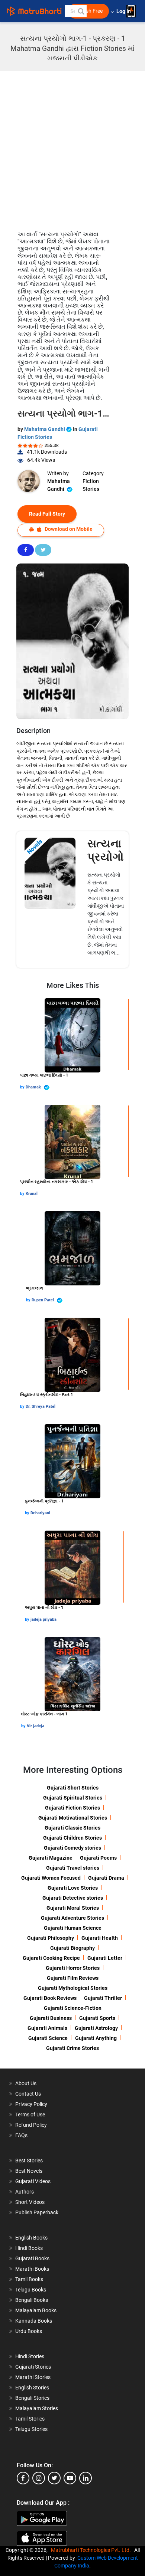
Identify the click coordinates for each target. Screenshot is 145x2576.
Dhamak (34, 1087)
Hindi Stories (30, 2356)
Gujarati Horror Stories (73, 1968)
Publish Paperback (37, 2212)
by (23, 1087)
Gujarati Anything (96, 2038)
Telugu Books (31, 2290)
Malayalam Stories (37, 2408)
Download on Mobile (68, 529)
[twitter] (54, 2478)
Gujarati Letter (105, 1958)
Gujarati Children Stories (72, 1838)
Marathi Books (32, 2269)
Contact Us (28, 2094)
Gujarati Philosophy (51, 1938)
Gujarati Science (48, 2038)
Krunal (32, 1194)
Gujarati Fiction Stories (72, 1808)
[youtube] (70, 2478)
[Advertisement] (72, 147)
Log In (124, 11)
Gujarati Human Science (73, 1928)
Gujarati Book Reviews (50, 1998)
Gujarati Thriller (103, 1998)
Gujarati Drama (106, 1878)
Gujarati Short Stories (73, 1788)
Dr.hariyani (40, 1513)
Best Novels (29, 2171)
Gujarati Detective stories (73, 1898)
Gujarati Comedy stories (72, 1848)
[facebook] (23, 2478)
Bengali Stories (32, 2398)
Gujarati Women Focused (51, 1878)
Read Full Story (47, 514)
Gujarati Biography (72, 1948)
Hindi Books (29, 2248)
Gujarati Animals (47, 2028)
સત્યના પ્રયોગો (106, 850)
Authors (25, 2192)
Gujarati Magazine (51, 1858)
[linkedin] (86, 2478)
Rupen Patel (43, 1300)
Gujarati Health (100, 1938)
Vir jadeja (36, 1726)
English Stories (32, 2388)
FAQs (21, 2135)
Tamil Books (29, 2279)
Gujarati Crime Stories (72, 2048)
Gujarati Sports (97, 2018)
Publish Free (88, 11)
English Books (31, 2238)
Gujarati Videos (33, 2181)
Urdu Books (29, 2331)
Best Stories (29, 2161)
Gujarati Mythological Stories (73, 1988)
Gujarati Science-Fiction (73, 2008)
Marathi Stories (33, 2377)
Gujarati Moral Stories (73, 1908)
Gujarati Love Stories (73, 1888)
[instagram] (39, 2478)
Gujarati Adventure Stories (72, 1918)
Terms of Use (30, 2115)
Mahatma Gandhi (45, 429)
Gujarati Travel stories (73, 1868)
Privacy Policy (31, 2104)
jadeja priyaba (43, 1619)
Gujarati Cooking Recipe (51, 1958)
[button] (81, 11)
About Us (26, 2083)
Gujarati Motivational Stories (73, 1818)
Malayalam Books (36, 2310)
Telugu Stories (31, 2429)
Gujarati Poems (98, 1858)
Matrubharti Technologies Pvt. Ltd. (92, 2550)
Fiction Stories (91, 485)
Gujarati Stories (33, 2367)
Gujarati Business (51, 2018)
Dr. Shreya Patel (41, 1407)
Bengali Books (32, 2300)
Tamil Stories (30, 2419)
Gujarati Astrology (96, 2028)
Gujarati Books (32, 2258)
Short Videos (30, 2202)
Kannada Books (34, 2321)
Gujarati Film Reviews (73, 1978)
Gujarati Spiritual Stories (73, 1798)
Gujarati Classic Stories (72, 1828)
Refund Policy (31, 2125)
